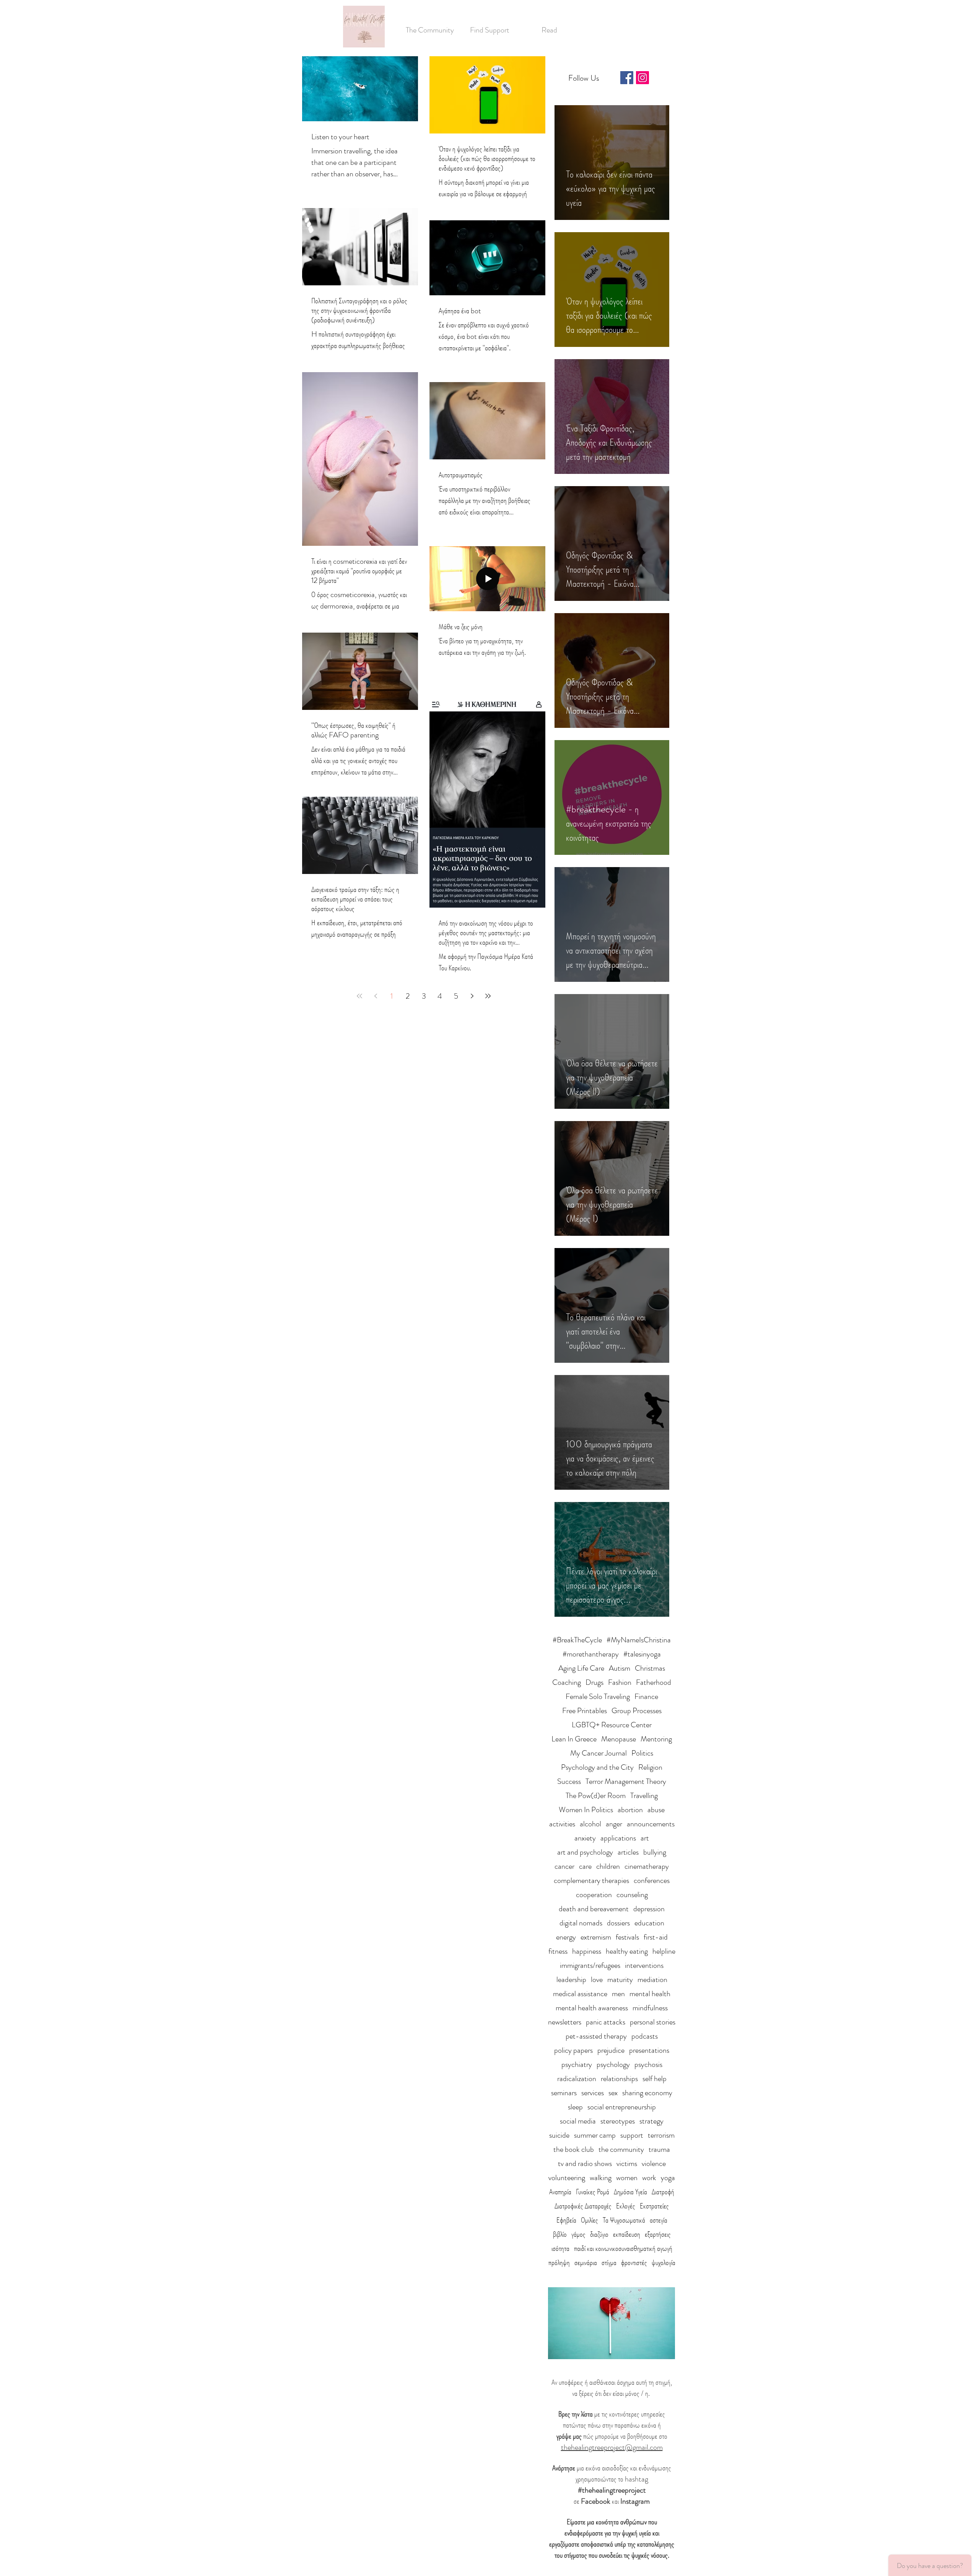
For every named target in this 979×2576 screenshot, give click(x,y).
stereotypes (618, 2121)
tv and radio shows (585, 2163)
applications (618, 1838)
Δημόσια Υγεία (630, 2192)
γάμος (578, 2234)
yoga (668, 2178)
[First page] (359, 996)
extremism (596, 1937)
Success (569, 1781)
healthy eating (627, 1951)
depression (649, 1909)
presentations (649, 2050)
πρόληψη (559, 2263)
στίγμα (609, 2263)
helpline (664, 1951)
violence (654, 2163)
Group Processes (637, 1711)
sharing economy (647, 2093)
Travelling (644, 1796)
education (649, 1923)
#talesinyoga (642, 1654)
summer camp (595, 2135)
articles (628, 1852)
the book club (574, 2149)
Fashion (620, 1682)
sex (613, 2093)
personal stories (653, 2022)
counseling (632, 1895)
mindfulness (650, 2008)
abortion (630, 1810)
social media (578, 2121)
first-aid (656, 1937)
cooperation (594, 1895)
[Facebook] (627, 78)
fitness (558, 1951)
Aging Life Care (581, 1668)
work (649, 2178)
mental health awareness (592, 2008)
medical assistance (580, 1994)
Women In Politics (586, 1810)
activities (562, 1824)
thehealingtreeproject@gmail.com (612, 2447)
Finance (646, 1696)
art (645, 1838)
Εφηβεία (566, 2220)
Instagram (635, 2501)
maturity (620, 1980)
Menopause (619, 1739)
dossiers (618, 1923)
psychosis (648, 2064)
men (618, 1994)
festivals (627, 1937)
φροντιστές (634, 2263)
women (627, 2178)
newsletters (565, 2022)
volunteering (567, 2178)
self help (655, 2079)
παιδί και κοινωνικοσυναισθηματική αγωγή (623, 2248)
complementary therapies (591, 1880)
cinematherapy (647, 1866)
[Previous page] (376, 996)
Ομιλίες (590, 2220)
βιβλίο (560, 2234)
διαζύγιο (599, 2234)
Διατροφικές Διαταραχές (583, 2206)
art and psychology (585, 1852)
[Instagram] (642, 78)
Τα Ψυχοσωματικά (624, 2220)
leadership (571, 1980)
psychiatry (577, 2064)
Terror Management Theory (626, 1781)
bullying (655, 1852)
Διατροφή (663, 2192)
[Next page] (472, 996)
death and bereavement (594, 1909)
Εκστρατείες (654, 2206)
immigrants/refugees (590, 1965)
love (597, 1980)
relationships (619, 2079)
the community (621, 2149)
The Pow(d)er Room (596, 1796)
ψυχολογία (664, 2263)
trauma (659, 2149)
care (585, 1866)
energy (566, 1937)
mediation (652, 1980)
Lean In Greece (574, 1739)
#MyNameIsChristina (639, 1640)
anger (614, 1824)
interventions (644, 1965)
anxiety (585, 1838)
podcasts (645, 2036)
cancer (564, 1866)
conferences (652, 1880)
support (632, 2135)
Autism (620, 1668)
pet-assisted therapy (596, 2036)
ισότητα (560, 2248)
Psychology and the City (597, 1767)
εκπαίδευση (627, 2234)
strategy (651, 2121)
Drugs (594, 1682)
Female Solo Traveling (598, 1696)
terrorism (661, 2135)
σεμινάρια (586, 2263)
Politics (642, 1753)
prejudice (611, 2050)
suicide (559, 2135)
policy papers (573, 2050)
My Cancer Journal (598, 1753)
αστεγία (659, 2220)
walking (601, 2178)
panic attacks (606, 2022)
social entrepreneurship (622, 2107)
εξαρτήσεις (658, 2234)
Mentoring (656, 1739)
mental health (650, 1994)
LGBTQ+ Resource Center (612, 1725)
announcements (651, 1824)
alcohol (590, 1824)
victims (627, 2163)
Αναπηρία (560, 2192)
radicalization (577, 2079)
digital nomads (581, 1923)
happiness (587, 1951)
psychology (613, 2064)
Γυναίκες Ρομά (593, 2192)
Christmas (650, 1668)
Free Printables (585, 1711)
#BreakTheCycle (577, 1640)
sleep (575, 2107)
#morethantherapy (591, 1654)
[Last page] (488, 996)
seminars (564, 2093)
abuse (656, 1810)
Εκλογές (626, 2206)
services (593, 2093)
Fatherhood (654, 1682)
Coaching (567, 1682)
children (608, 1866)
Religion (650, 1767)
